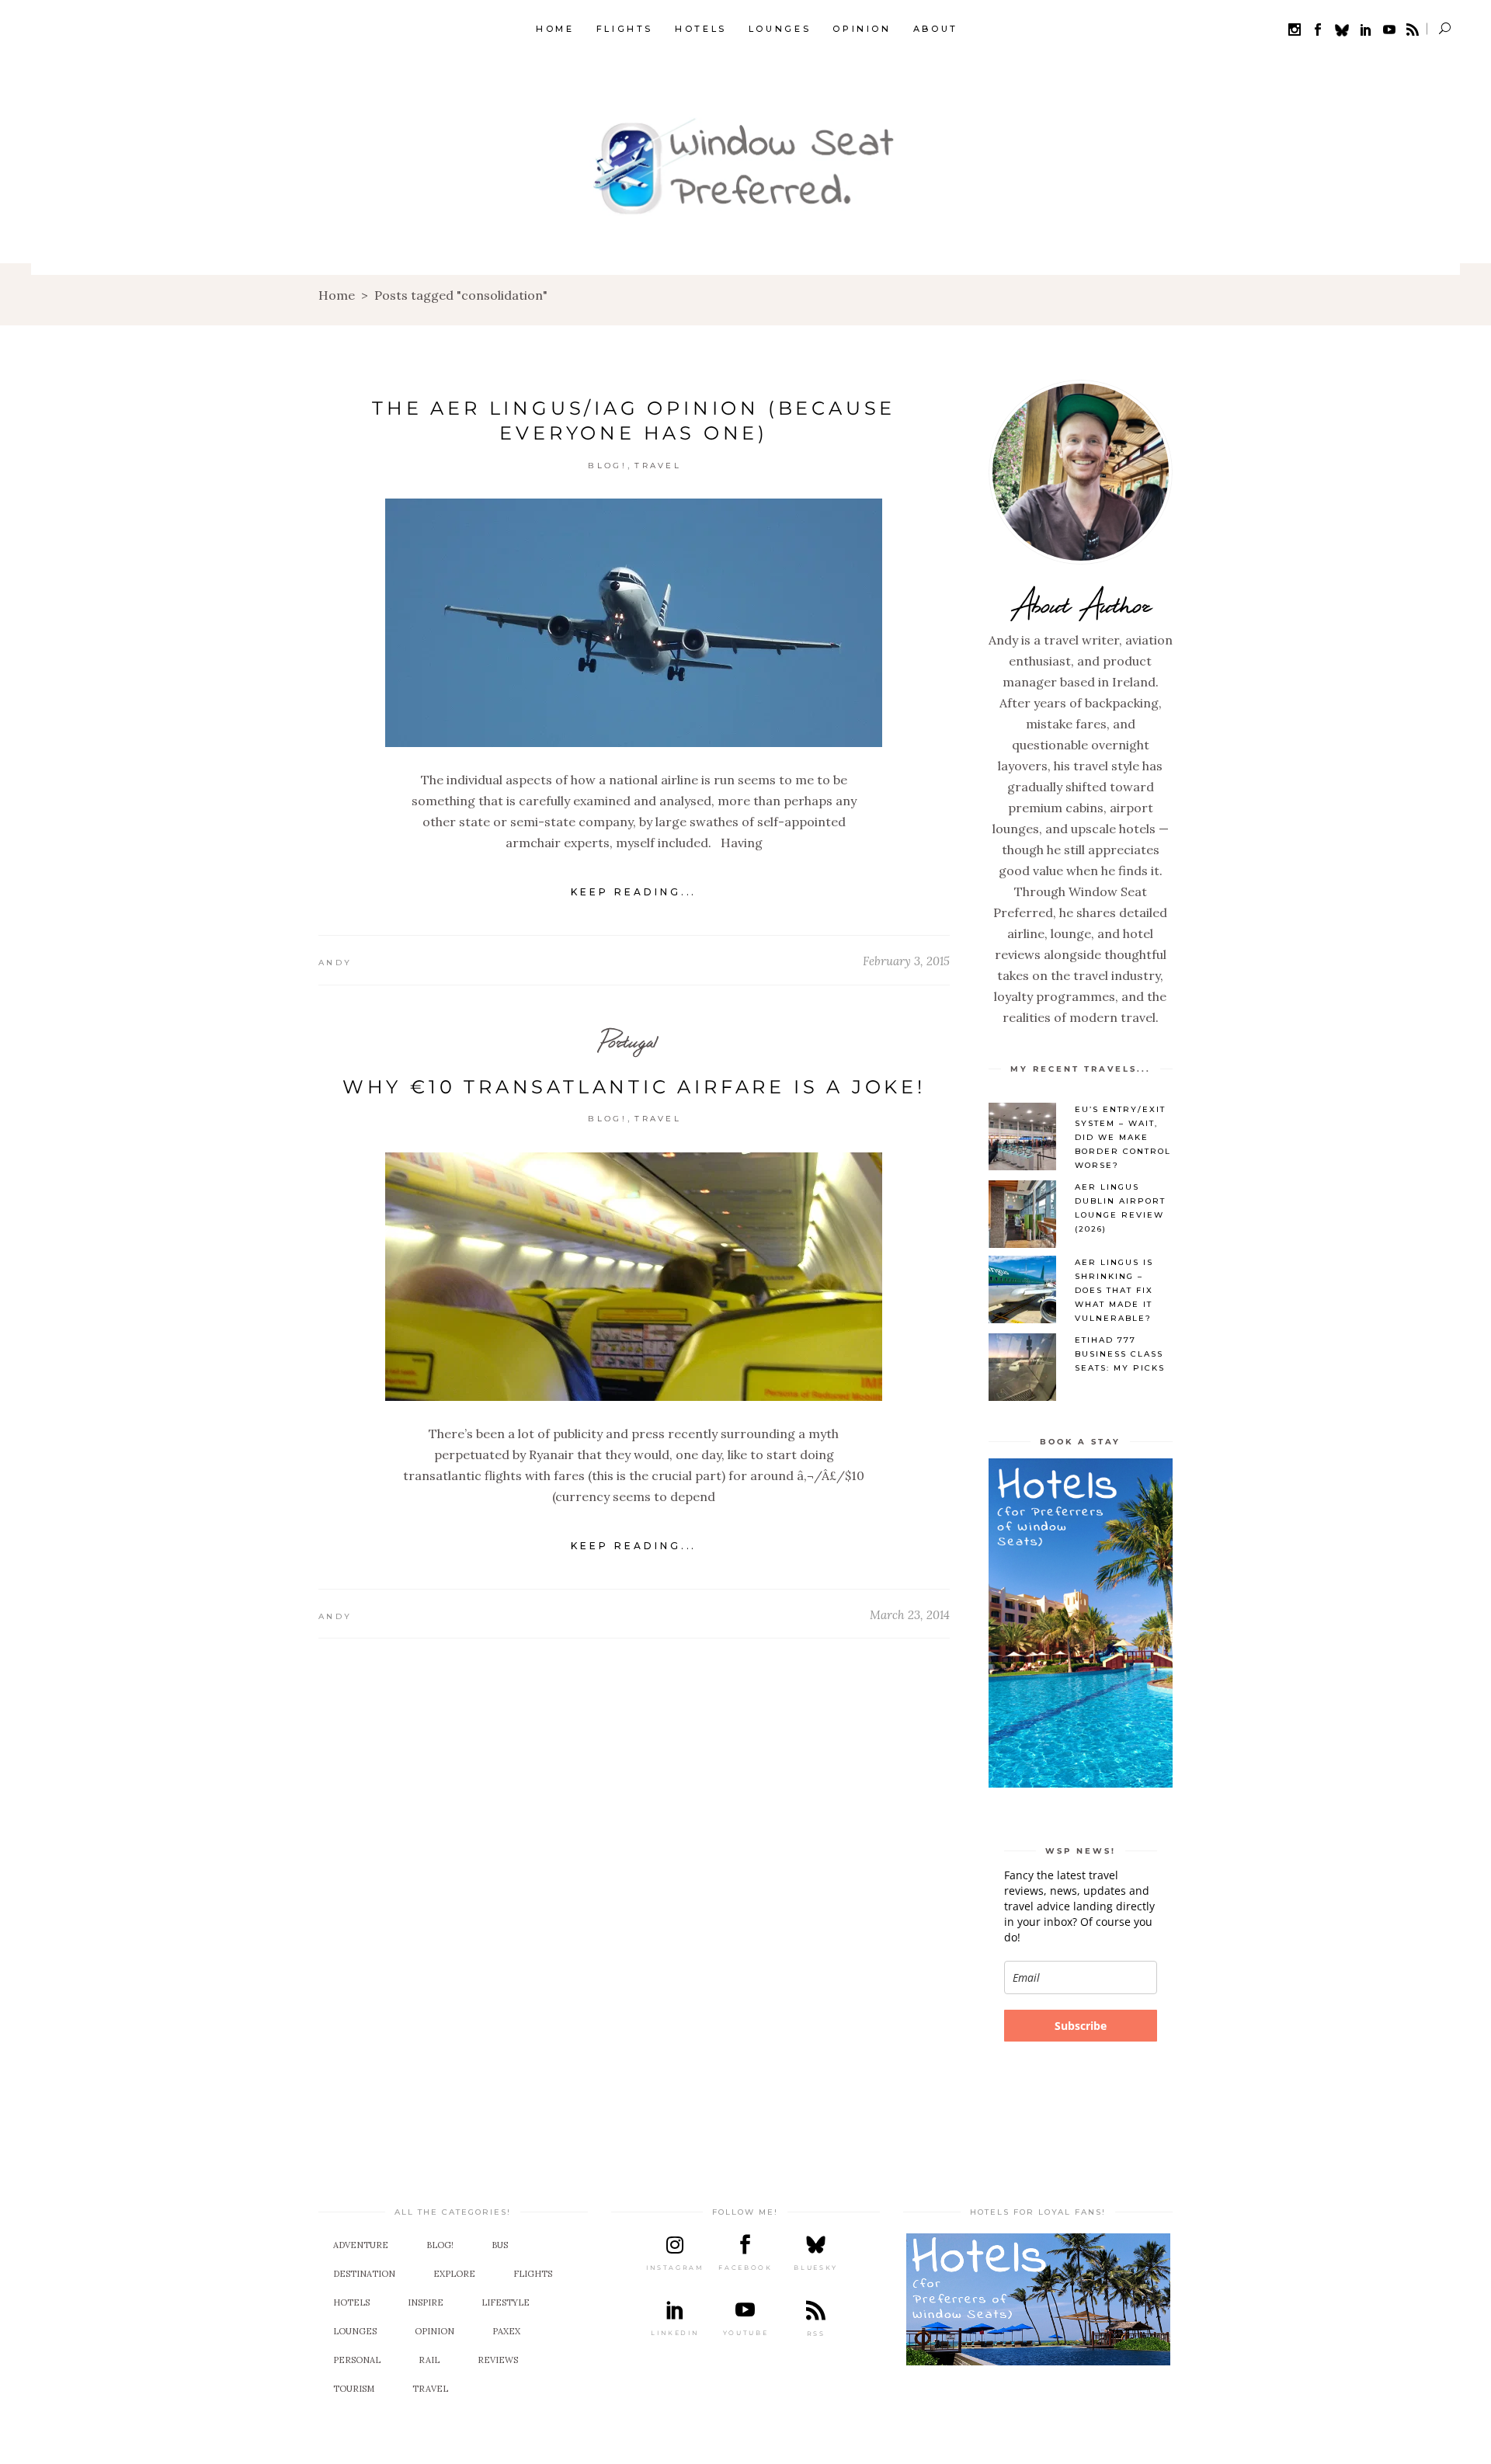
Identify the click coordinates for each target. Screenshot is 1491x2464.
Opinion (434, 2331)
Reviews (498, 2360)
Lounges (355, 2331)
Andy (335, 963)
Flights (533, 2274)
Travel (658, 466)
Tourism (354, 2389)
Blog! (607, 466)
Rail (429, 2360)
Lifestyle (506, 2302)
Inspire (426, 2302)
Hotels (351, 2302)
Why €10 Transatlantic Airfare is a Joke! (634, 1087)
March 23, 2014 (910, 1615)
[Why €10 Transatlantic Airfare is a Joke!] (634, 1277)
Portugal (628, 1041)
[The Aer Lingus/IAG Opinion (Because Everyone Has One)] (634, 623)
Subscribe (1081, 2026)
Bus (500, 2245)
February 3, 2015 (906, 961)
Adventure (361, 2245)
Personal (357, 2360)
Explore (454, 2274)
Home (337, 295)
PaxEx (506, 2331)
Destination (364, 2274)
